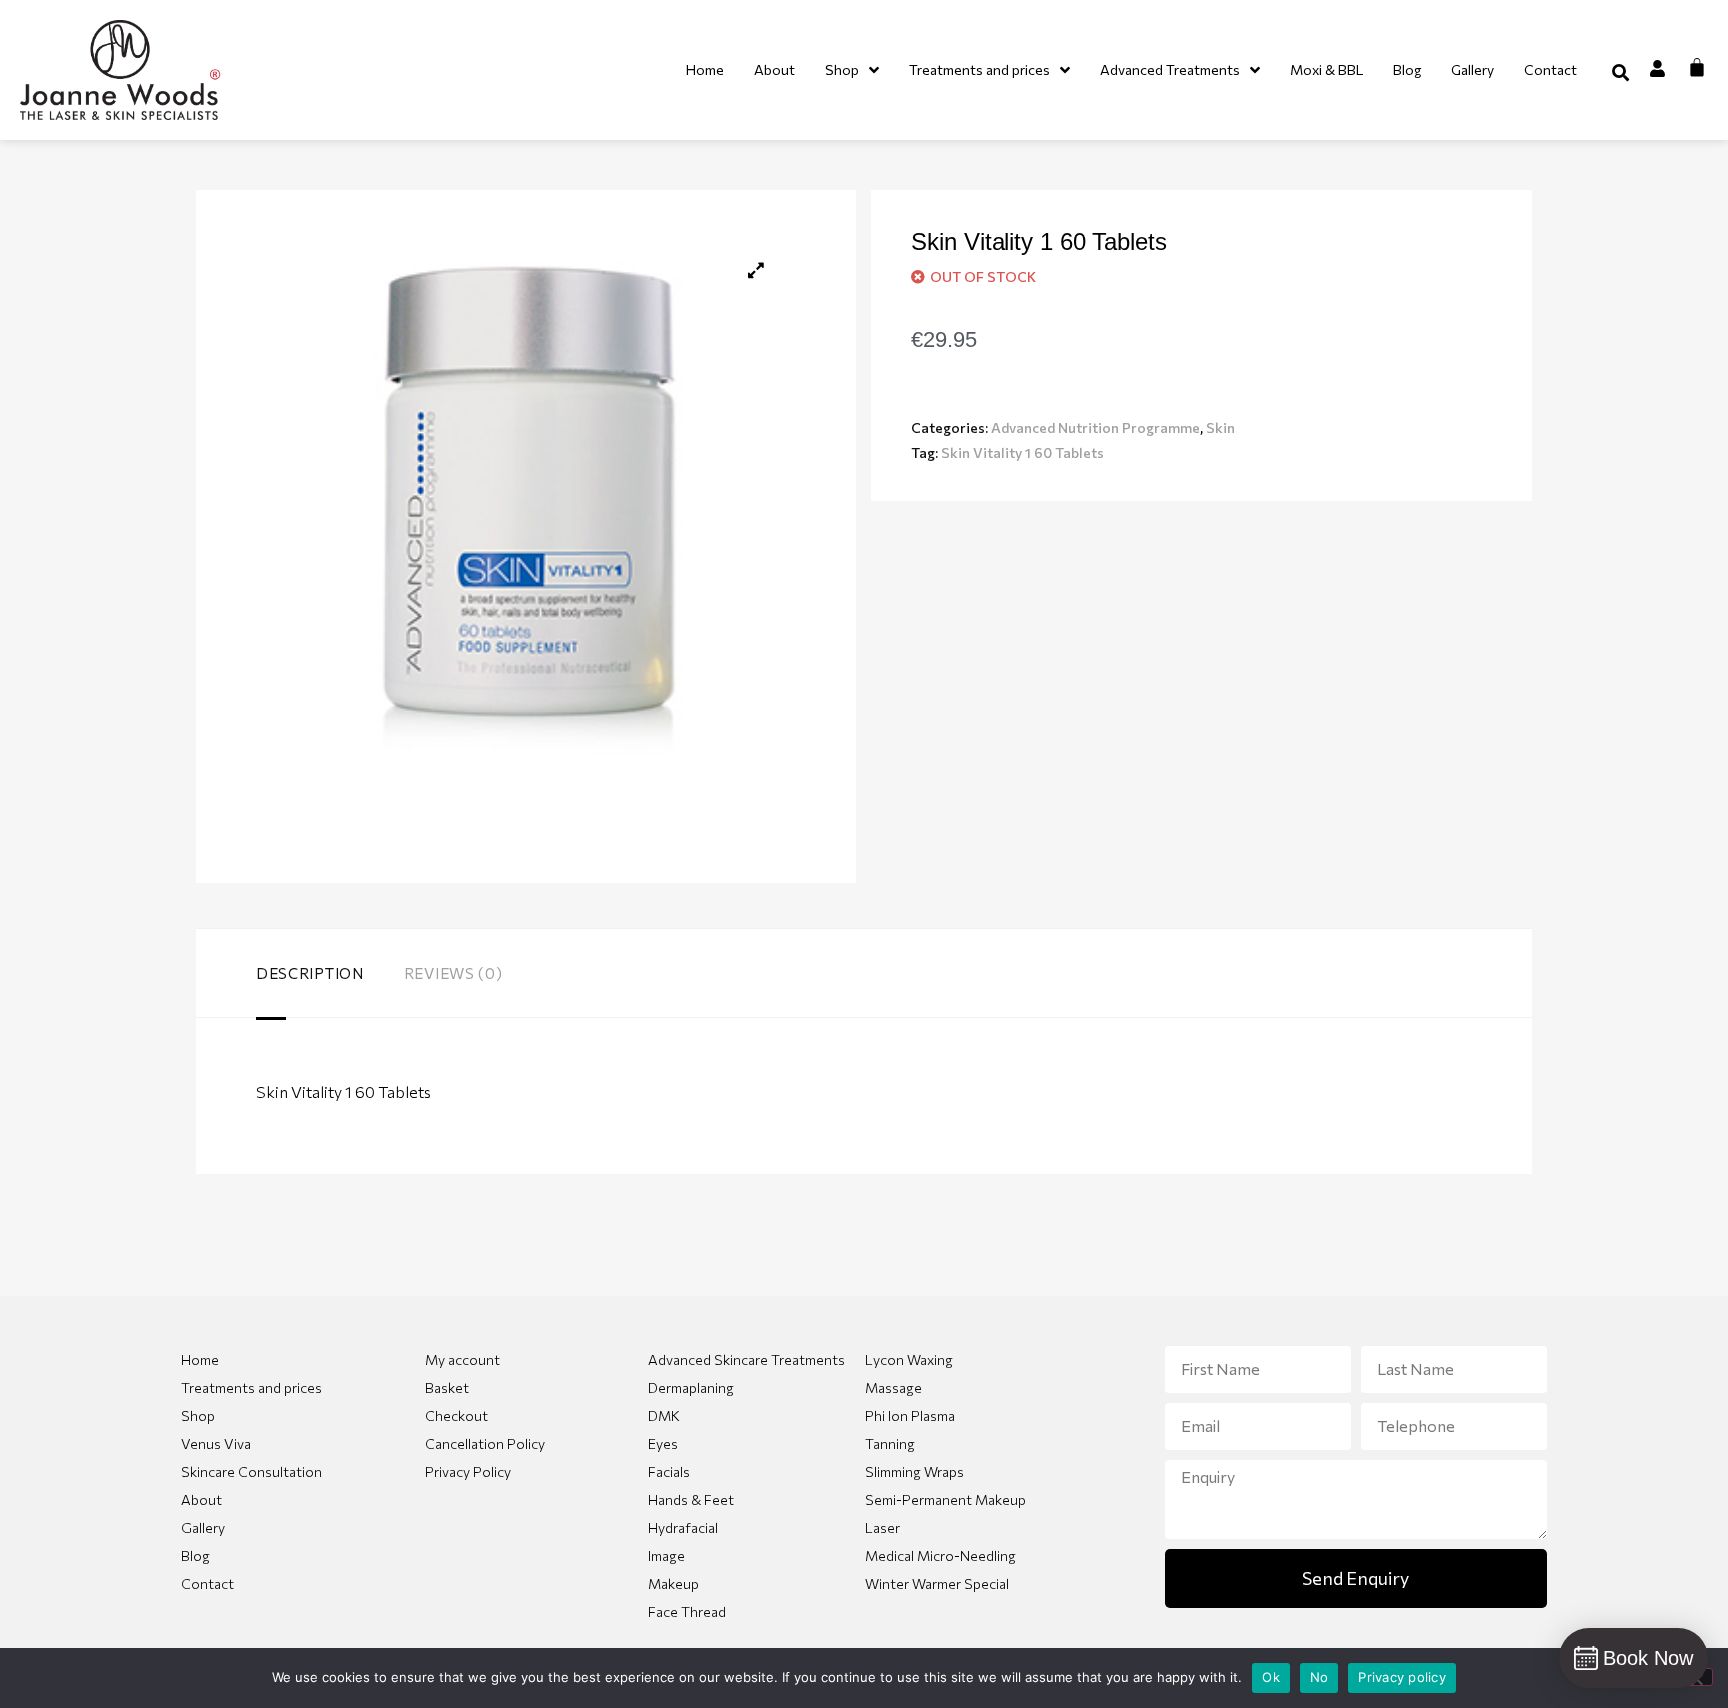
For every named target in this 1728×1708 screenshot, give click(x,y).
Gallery (203, 1527)
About (201, 1499)
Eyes (663, 1443)
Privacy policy (1402, 1677)
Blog (195, 1555)
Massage (893, 1387)
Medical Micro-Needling (940, 1555)
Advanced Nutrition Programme (1095, 427)
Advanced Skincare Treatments (746, 1359)
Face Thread (687, 1611)
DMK (664, 1415)
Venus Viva (216, 1443)
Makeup (673, 1583)
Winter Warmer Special (937, 1583)
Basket (447, 1387)
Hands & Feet (691, 1499)
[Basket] (1697, 67)
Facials (669, 1471)
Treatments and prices (251, 1387)
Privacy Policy (468, 1471)
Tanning (890, 1443)
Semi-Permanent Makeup (945, 1499)
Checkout (456, 1415)
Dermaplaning (691, 1387)
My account (462, 1359)
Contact (207, 1583)
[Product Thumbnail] (756, 270)
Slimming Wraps (914, 1471)
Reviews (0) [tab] (453, 973)
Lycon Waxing (909, 1359)
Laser (882, 1527)
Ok (1271, 1677)
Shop (198, 1415)
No (1319, 1677)
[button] (1620, 72)
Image (666, 1555)
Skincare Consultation (251, 1471)
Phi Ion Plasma (910, 1415)
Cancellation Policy (485, 1443)
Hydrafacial (683, 1527)
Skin (1220, 427)
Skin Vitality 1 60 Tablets (1022, 452)
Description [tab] (310, 973)
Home (200, 1359)
